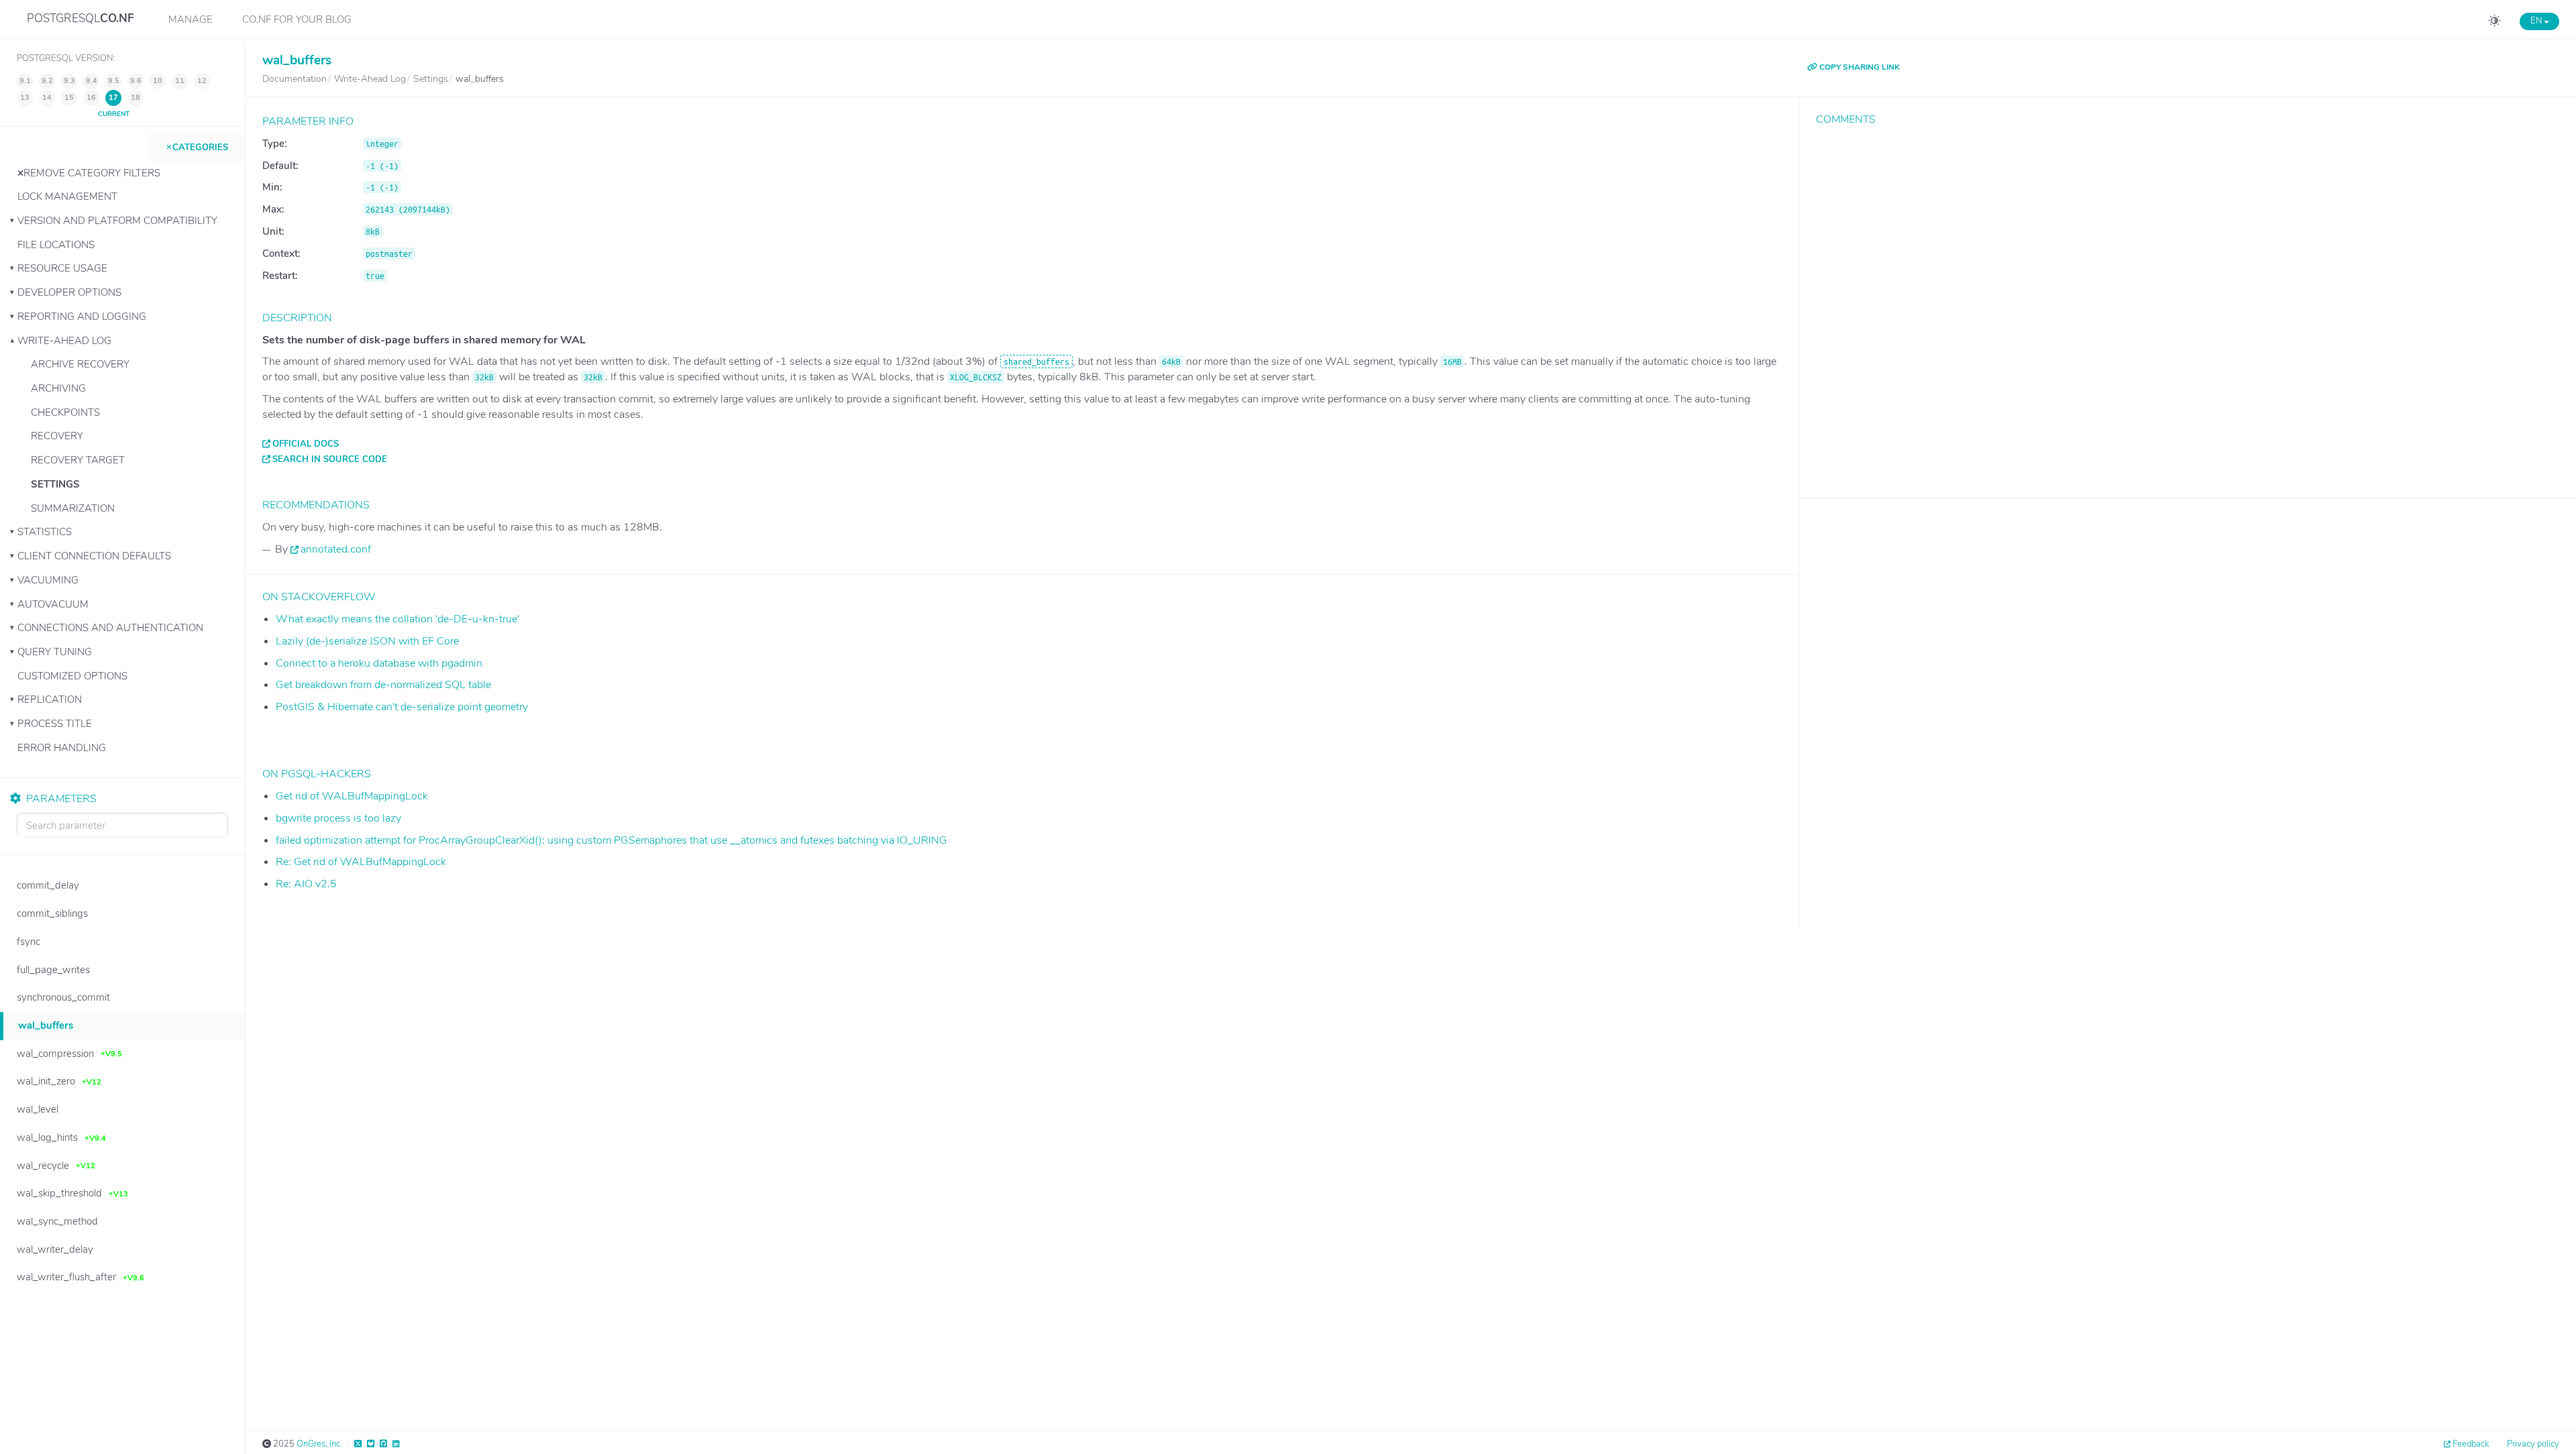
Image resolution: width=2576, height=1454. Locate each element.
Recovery (57, 436)
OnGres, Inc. (319, 1444)
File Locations (56, 245)
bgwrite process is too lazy (338, 818)
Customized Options (72, 676)
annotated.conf (336, 549)
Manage (191, 19)
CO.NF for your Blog (297, 19)
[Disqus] (2188, 302)
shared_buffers (1036, 361)
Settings (55, 484)
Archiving (58, 388)
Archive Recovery (80, 364)
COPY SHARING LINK (1859, 67)
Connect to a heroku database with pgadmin (379, 663)
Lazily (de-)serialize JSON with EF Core (367, 641)
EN (2537, 21)
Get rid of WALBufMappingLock (352, 796)
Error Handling (62, 748)
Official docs (306, 444)
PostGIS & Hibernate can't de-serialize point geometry (402, 707)
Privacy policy (2533, 1444)
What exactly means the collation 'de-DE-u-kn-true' (397, 619)
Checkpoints (65, 412)
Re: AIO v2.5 (306, 884)
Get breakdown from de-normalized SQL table (383, 685)
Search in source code (330, 459)
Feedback (2471, 1444)
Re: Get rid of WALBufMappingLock (361, 862)
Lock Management (67, 197)
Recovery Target (78, 460)
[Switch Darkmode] (2494, 23)
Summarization (73, 508)
